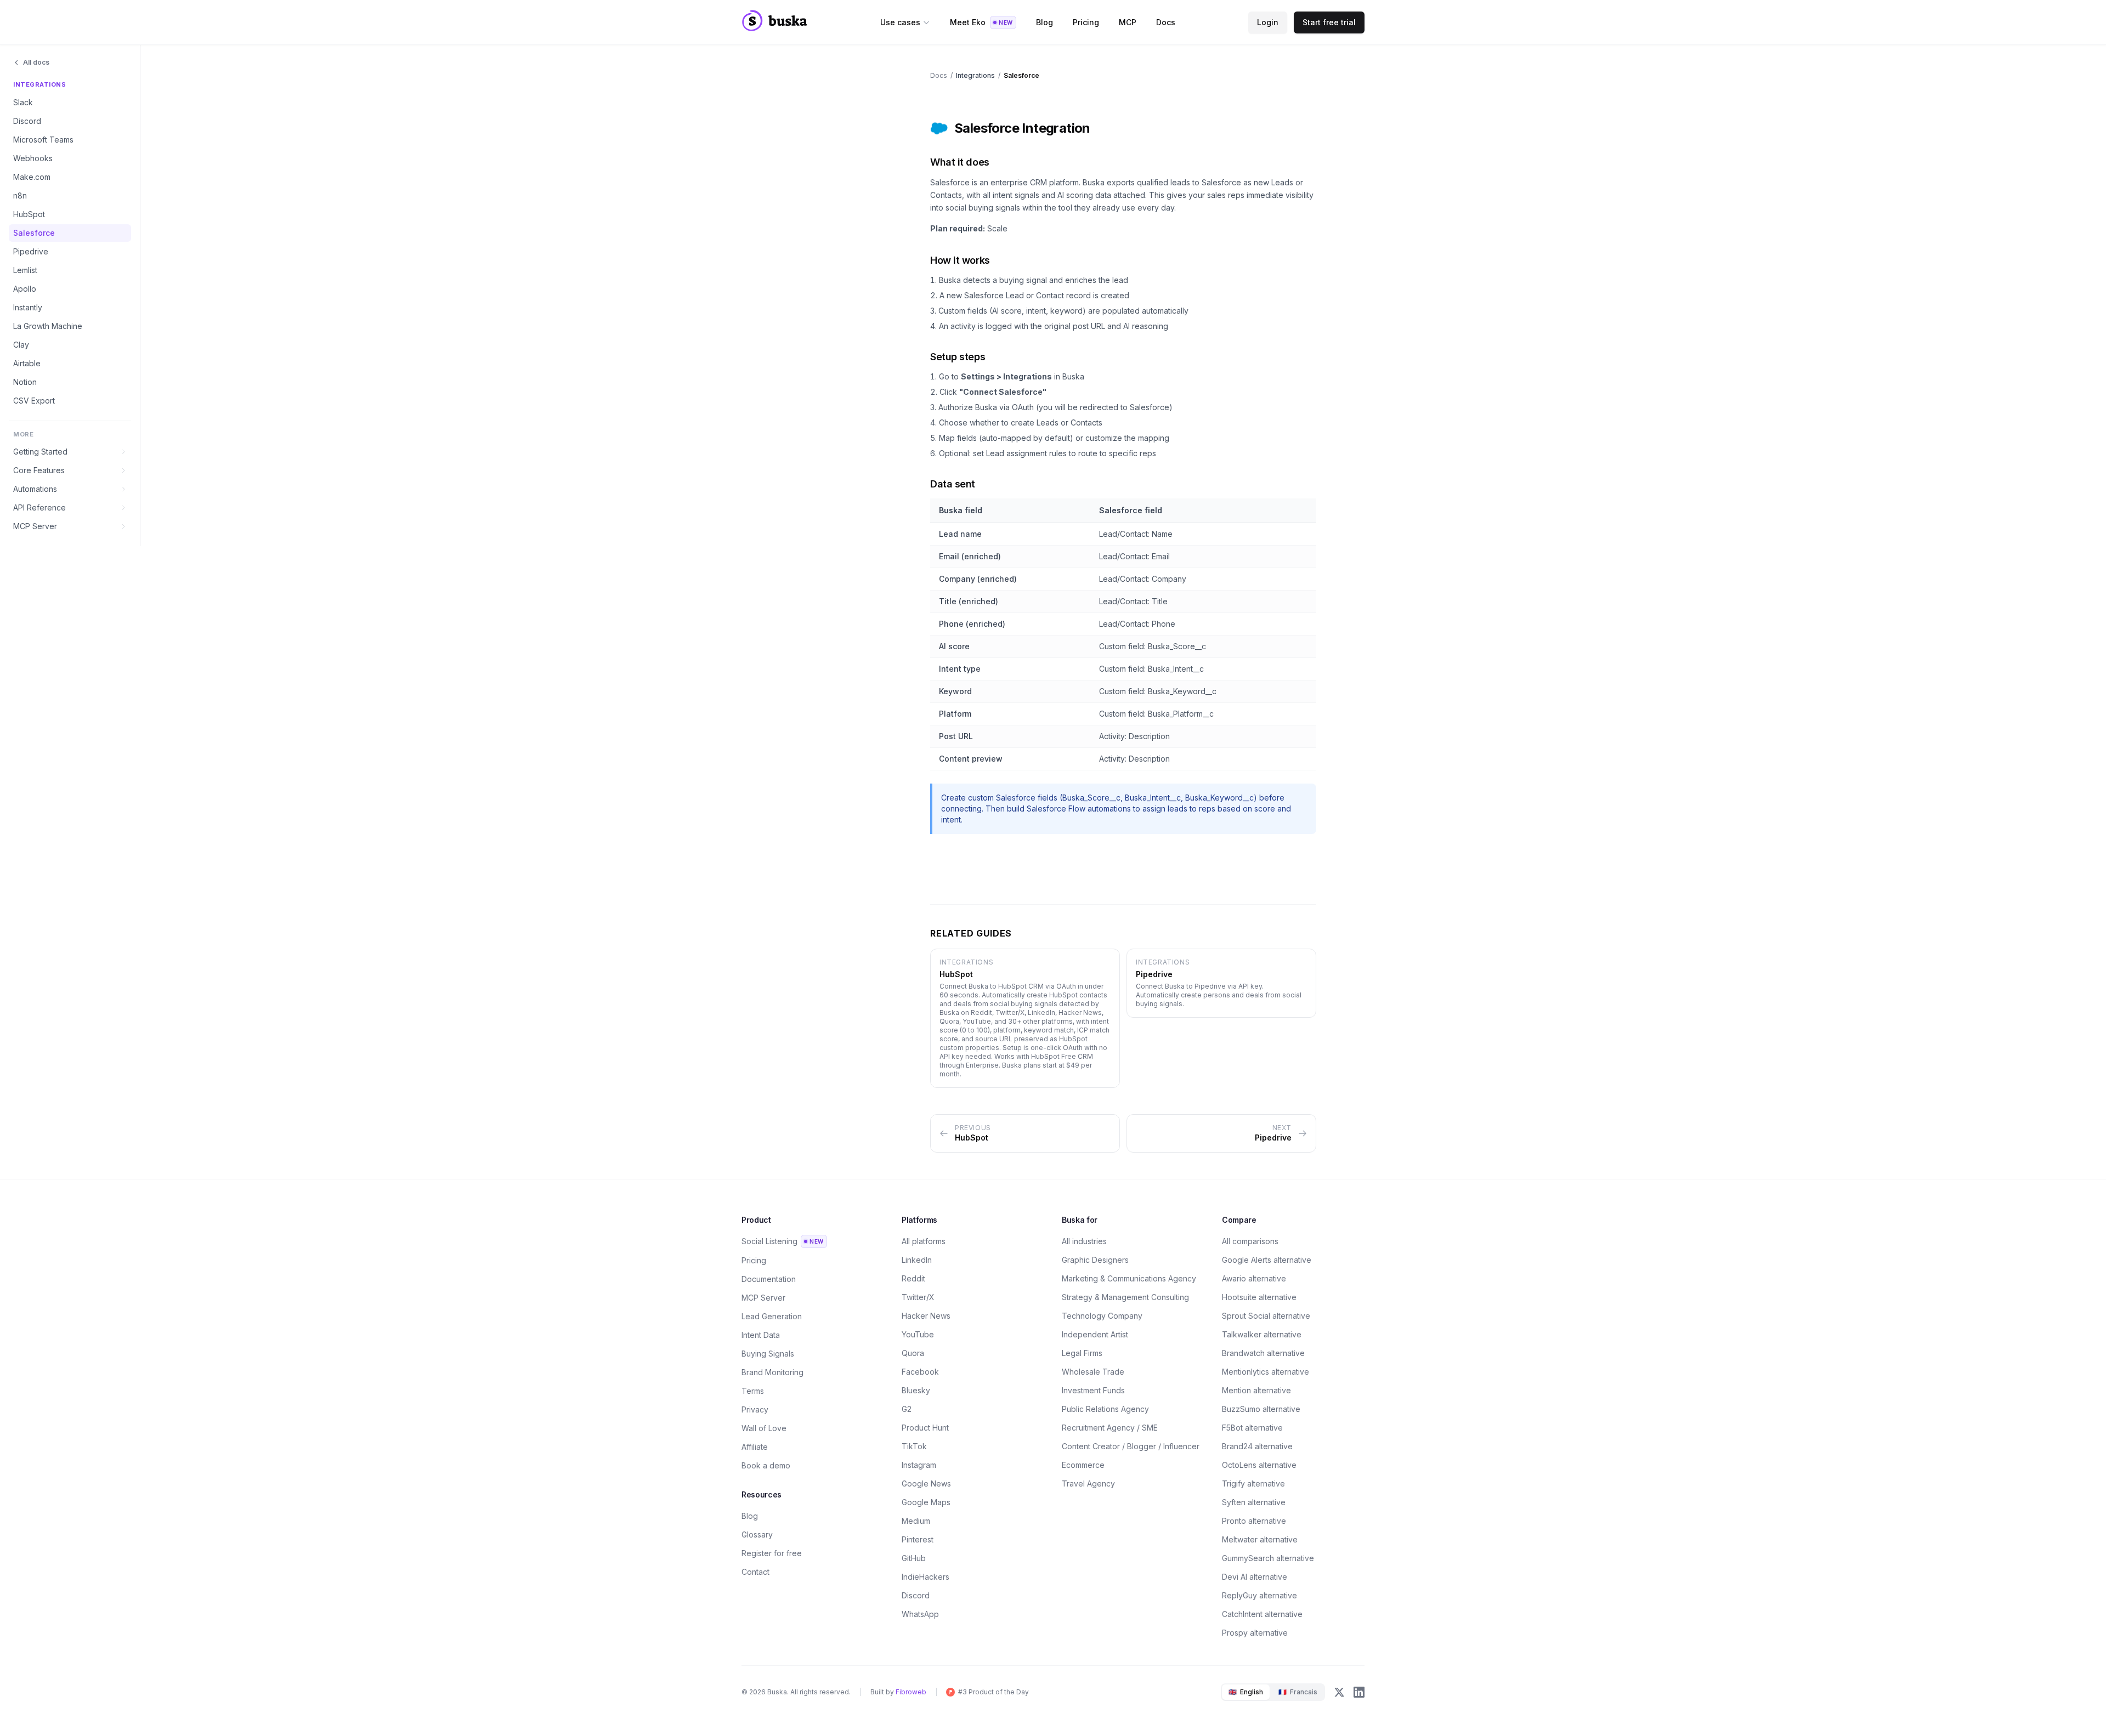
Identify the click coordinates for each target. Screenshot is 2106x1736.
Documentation (769, 1279)
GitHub (914, 1558)
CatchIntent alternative (1262, 1614)
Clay (21, 345)
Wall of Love (764, 1428)
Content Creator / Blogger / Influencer (1131, 1446)
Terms (753, 1391)
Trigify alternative (1253, 1483)
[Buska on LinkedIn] (1359, 1692)
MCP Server (763, 1298)
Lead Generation (772, 1316)
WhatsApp (920, 1614)
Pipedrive (31, 251)
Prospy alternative (1255, 1633)
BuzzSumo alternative (1261, 1409)
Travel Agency (1088, 1483)
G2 (907, 1409)
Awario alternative (1254, 1278)
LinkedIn (917, 1260)
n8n (20, 195)
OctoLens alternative (1259, 1465)
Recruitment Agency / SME (1110, 1428)
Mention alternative (1256, 1390)
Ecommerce (1083, 1465)
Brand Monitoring (772, 1372)
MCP (1128, 22)
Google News (926, 1483)
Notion (25, 382)
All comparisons (1250, 1241)
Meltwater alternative (1260, 1539)
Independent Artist (1095, 1334)
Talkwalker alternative (1262, 1334)
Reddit (913, 1278)
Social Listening (783, 1241)
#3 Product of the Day (993, 1692)
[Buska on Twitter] (1339, 1692)
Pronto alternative (1254, 1521)
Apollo (25, 289)
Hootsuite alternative (1259, 1297)
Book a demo (766, 1465)
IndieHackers (925, 1577)
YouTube (918, 1334)
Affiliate (755, 1447)
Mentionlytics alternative (1266, 1372)
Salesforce (34, 233)
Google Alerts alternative (1267, 1260)
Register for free (772, 1553)
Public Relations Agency (1105, 1409)
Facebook (920, 1372)
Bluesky (916, 1390)
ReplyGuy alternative (1259, 1595)
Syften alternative (1254, 1502)
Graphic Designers (1095, 1260)
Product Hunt (925, 1428)
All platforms (924, 1241)
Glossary (757, 1534)
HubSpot (29, 214)
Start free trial (1329, 22)
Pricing (1086, 22)
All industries (1084, 1241)
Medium (916, 1521)
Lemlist (25, 270)
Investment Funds (1093, 1390)
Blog (1044, 22)
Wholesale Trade (1093, 1372)
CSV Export (34, 401)
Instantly (28, 307)
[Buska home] (774, 29)
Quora (913, 1353)
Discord (27, 121)
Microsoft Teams (43, 140)
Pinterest (918, 1539)
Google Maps (926, 1502)
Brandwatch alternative (1263, 1353)
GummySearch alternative (1268, 1558)
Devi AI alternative (1255, 1577)
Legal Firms (1082, 1353)
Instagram (919, 1465)
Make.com (32, 177)
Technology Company (1102, 1316)
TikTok (914, 1446)
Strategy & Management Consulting (1125, 1297)
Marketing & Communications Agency (1129, 1278)
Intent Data (761, 1335)
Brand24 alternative (1257, 1446)
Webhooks (33, 158)
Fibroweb (911, 1692)
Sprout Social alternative (1266, 1316)
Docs (1166, 22)
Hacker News (926, 1316)
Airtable (27, 363)
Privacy (755, 1409)
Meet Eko (981, 22)
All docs (36, 62)
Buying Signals (768, 1354)
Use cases (900, 22)
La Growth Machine (48, 326)
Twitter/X (918, 1297)
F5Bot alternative (1252, 1428)
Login (1268, 22)
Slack (23, 102)
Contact (755, 1572)
